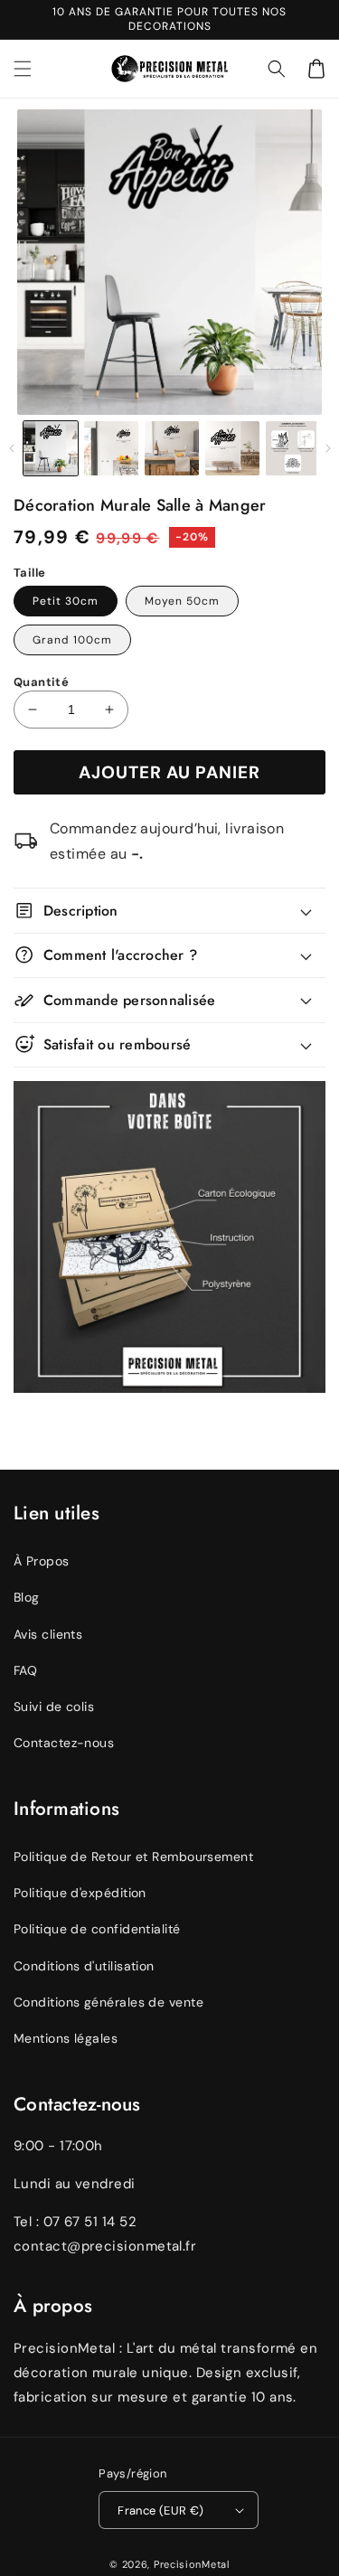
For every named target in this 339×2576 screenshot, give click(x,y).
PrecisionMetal (192, 2564)
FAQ (25, 1670)
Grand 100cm (72, 640)
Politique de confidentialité (97, 1929)
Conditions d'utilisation (84, 1966)
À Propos (42, 1561)
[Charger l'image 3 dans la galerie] (172, 448)
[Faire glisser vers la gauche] (11, 448)
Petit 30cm (66, 601)
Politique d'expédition (80, 1893)
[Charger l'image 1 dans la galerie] (51, 448)
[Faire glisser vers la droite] (328, 448)
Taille (29, 573)
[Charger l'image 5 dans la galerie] (293, 448)
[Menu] (23, 69)
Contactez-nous (64, 1743)
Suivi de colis (54, 1706)
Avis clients (48, 1634)
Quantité (41, 682)
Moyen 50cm (182, 601)
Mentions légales (66, 2038)
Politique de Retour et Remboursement (133, 1857)
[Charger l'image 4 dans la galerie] (232, 448)
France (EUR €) (161, 2510)
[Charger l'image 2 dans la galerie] (111, 448)
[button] (277, 69)
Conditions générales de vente (108, 2002)
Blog (27, 1597)
